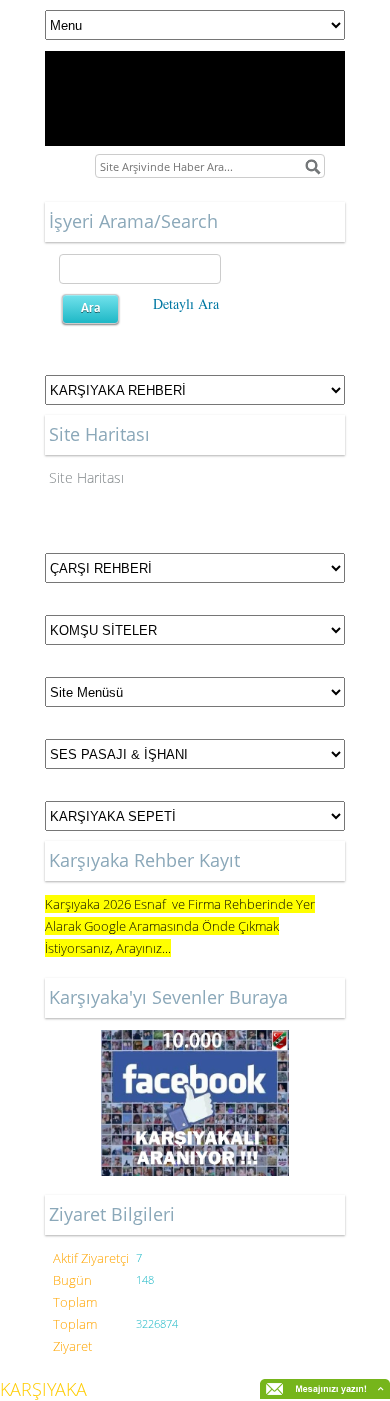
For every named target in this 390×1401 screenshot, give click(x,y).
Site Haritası (86, 477)
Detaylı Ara (186, 303)
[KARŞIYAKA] (195, 1103)
